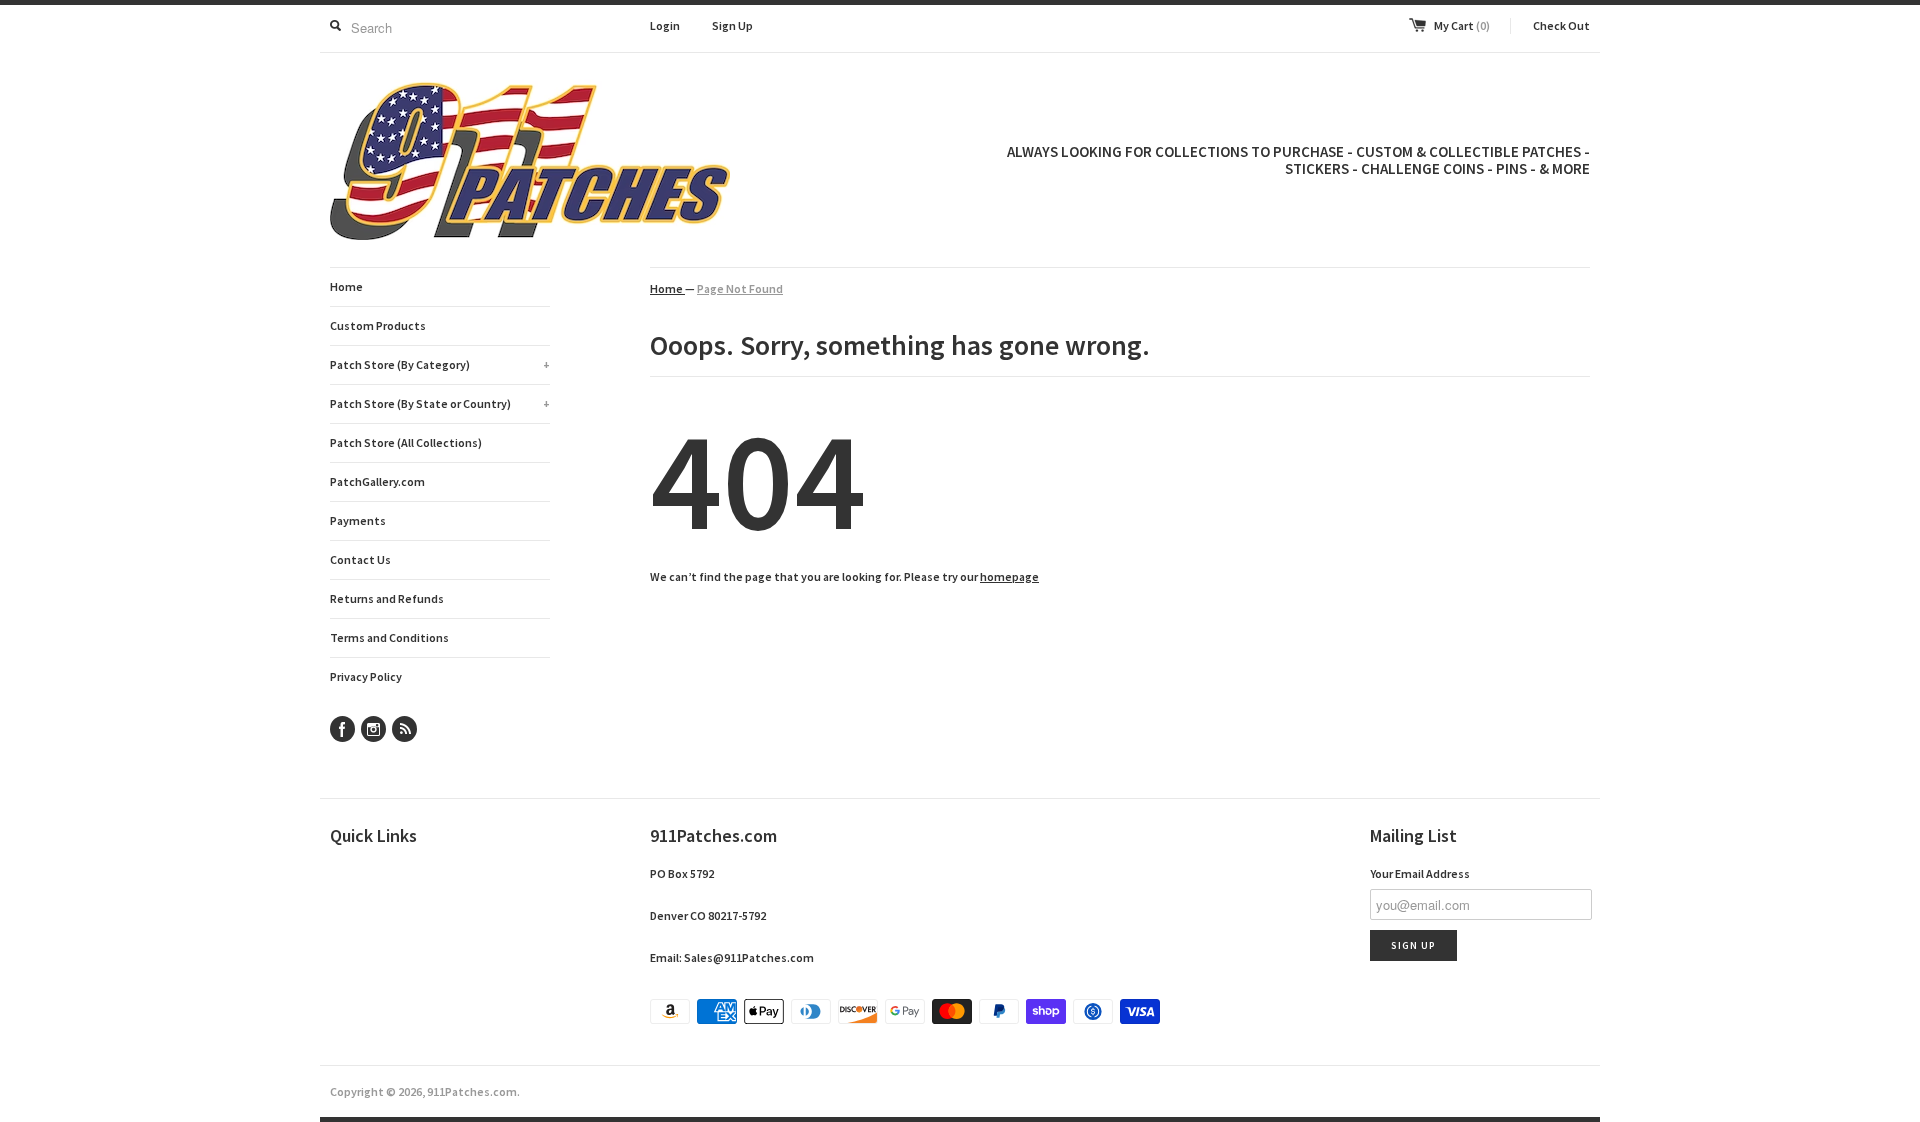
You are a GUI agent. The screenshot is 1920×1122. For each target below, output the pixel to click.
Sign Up (732, 25)
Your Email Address (1420, 873)
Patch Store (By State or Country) (440, 403)
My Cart (1462, 25)
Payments (358, 520)
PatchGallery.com (377, 481)
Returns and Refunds (387, 598)
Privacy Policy (366, 676)
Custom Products (378, 325)
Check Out (1561, 25)
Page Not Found (740, 288)
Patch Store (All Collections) (406, 442)
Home (346, 286)
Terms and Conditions (389, 637)
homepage (1009, 576)
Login (665, 25)
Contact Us (360, 559)
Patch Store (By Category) (440, 364)
